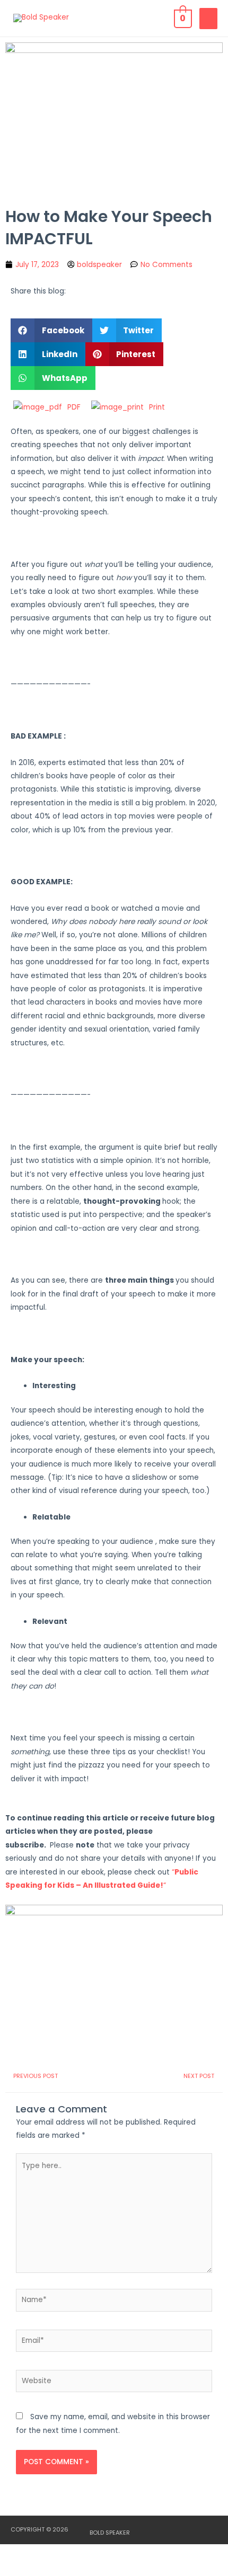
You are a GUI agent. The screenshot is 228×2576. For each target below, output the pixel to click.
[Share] (110, 2553)
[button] (51, 330)
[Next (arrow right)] (66, 2569)
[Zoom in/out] (21, 2553)
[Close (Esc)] (155, 2553)
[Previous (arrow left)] (21, 2569)
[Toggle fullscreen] (66, 2553)
